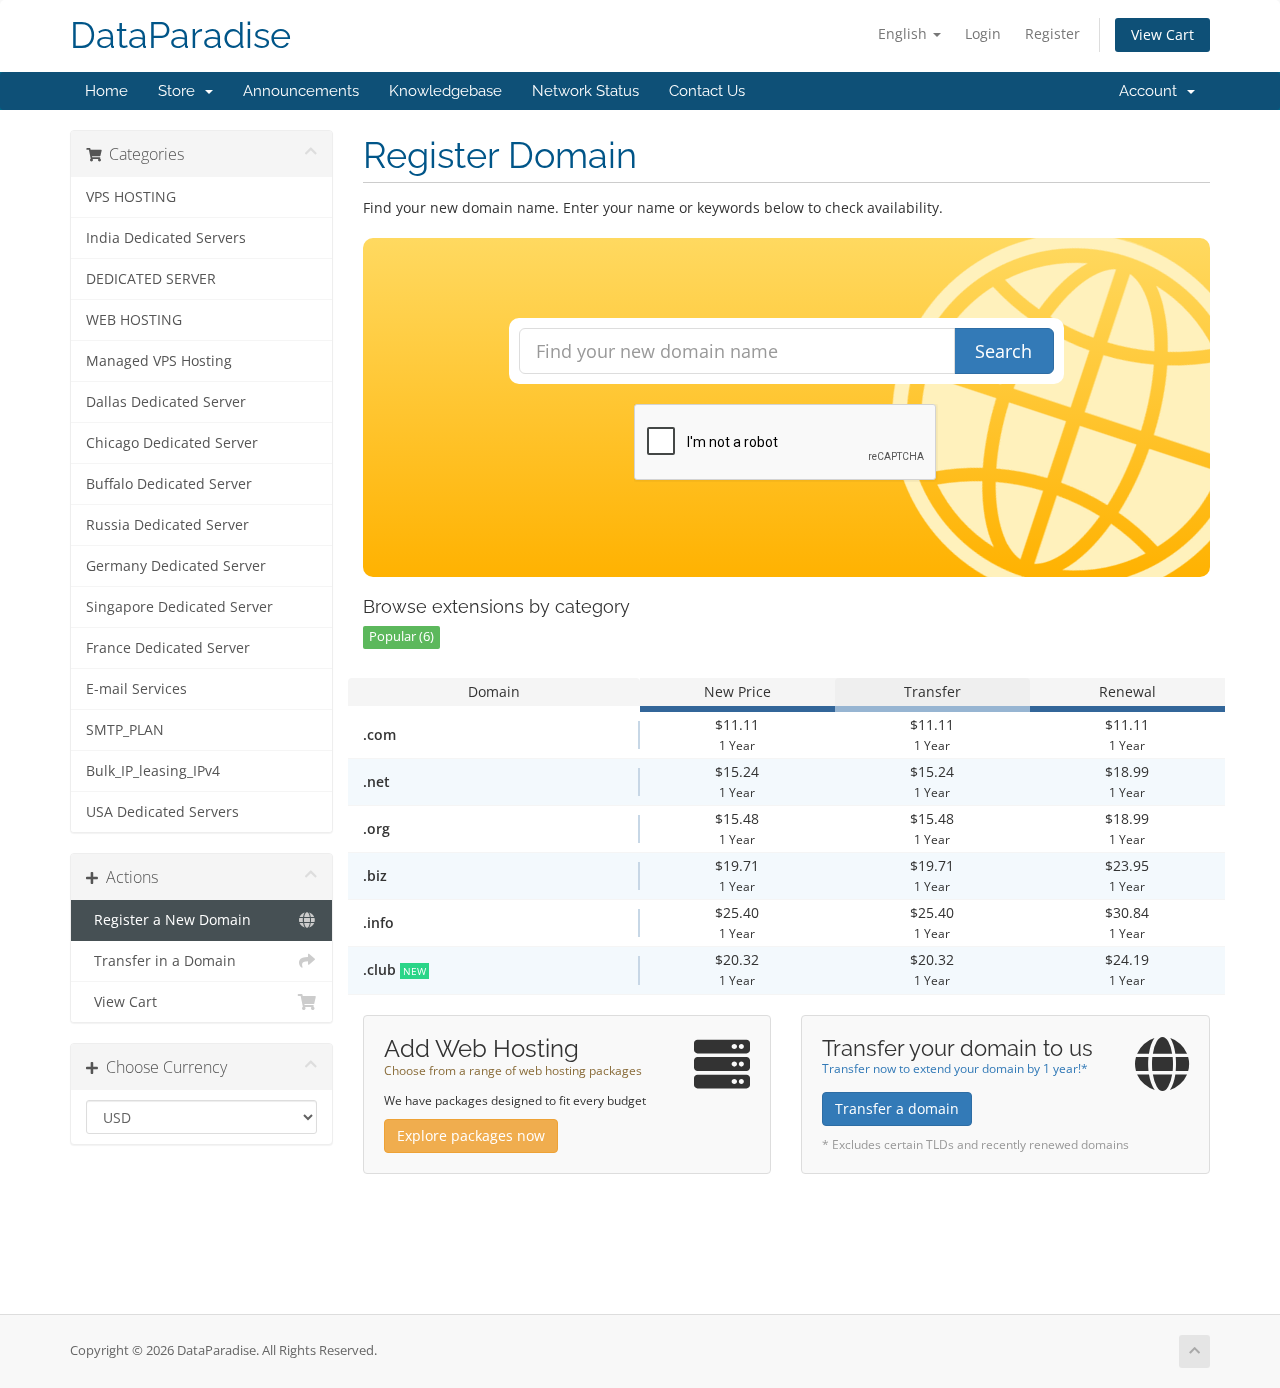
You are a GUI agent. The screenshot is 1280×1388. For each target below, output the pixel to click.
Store (180, 91)
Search (1003, 351)
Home (106, 91)
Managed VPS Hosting (159, 361)
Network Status (585, 91)
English (904, 33)
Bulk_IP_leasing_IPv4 (153, 771)
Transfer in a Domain (161, 961)
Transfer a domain (897, 1108)
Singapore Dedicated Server (179, 607)
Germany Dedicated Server (176, 566)
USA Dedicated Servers (162, 812)
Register (1052, 33)
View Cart (1162, 34)
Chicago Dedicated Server (172, 443)
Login (983, 33)
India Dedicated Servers (166, 238)
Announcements (301, 91)
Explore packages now (471, 1135)
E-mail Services (136, 689)
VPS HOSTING (131, 197)
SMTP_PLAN (125, 730)
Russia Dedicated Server (167, 525)
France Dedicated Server (168, 648)
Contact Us (707, 91)
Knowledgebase (445, 91)
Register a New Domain (168, 920)
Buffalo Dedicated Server (169, 484)
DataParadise (180, 35)
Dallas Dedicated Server (166, 402)
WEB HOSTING (134, 320)
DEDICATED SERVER (151, 279)
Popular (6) (401, 636)
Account (1152, 91)
